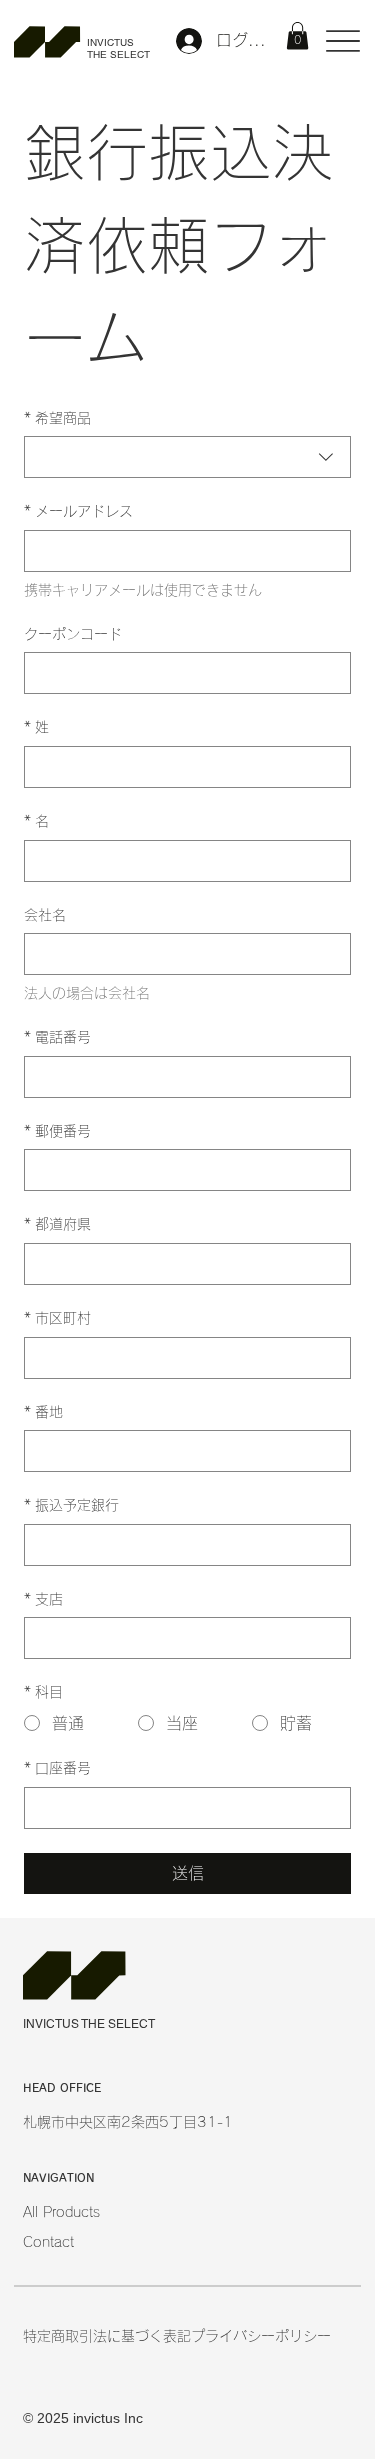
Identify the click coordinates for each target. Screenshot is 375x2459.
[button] (297, 35)
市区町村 (57, 1318)
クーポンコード (73, 634)
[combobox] (187, 457)
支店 (43, 1599)
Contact (48, 2242)
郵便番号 (57, 1131)
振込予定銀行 (71, 1505)
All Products (61, 2212)
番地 (43, 1412)
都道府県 (57, 1224)
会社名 (45, 915)
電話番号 (57, 1037)
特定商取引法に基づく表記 (107, 2336)
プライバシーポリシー (261, 2336)
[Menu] (343, 40)
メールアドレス (78, 511)
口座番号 (57, 1768)
